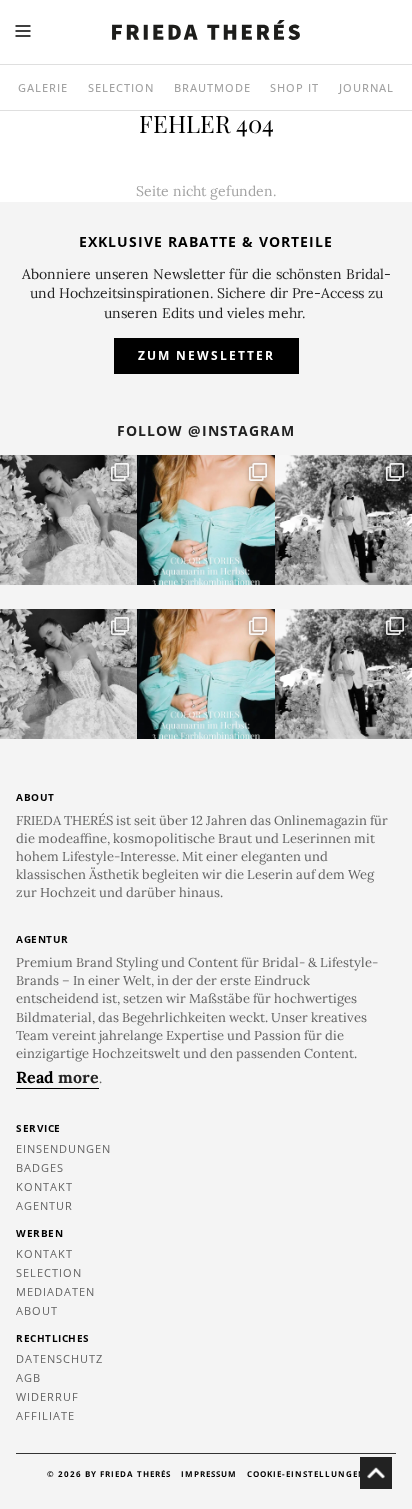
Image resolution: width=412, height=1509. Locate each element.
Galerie (43, 87)
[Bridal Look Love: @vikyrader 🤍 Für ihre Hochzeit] (68, 520)
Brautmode (212, 87)
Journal (366, 87)
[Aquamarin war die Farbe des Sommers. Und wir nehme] (205, 520)
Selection (121, 87)
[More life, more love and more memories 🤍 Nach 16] (343, 520)
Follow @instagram (206, 430)
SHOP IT (294, 87)
